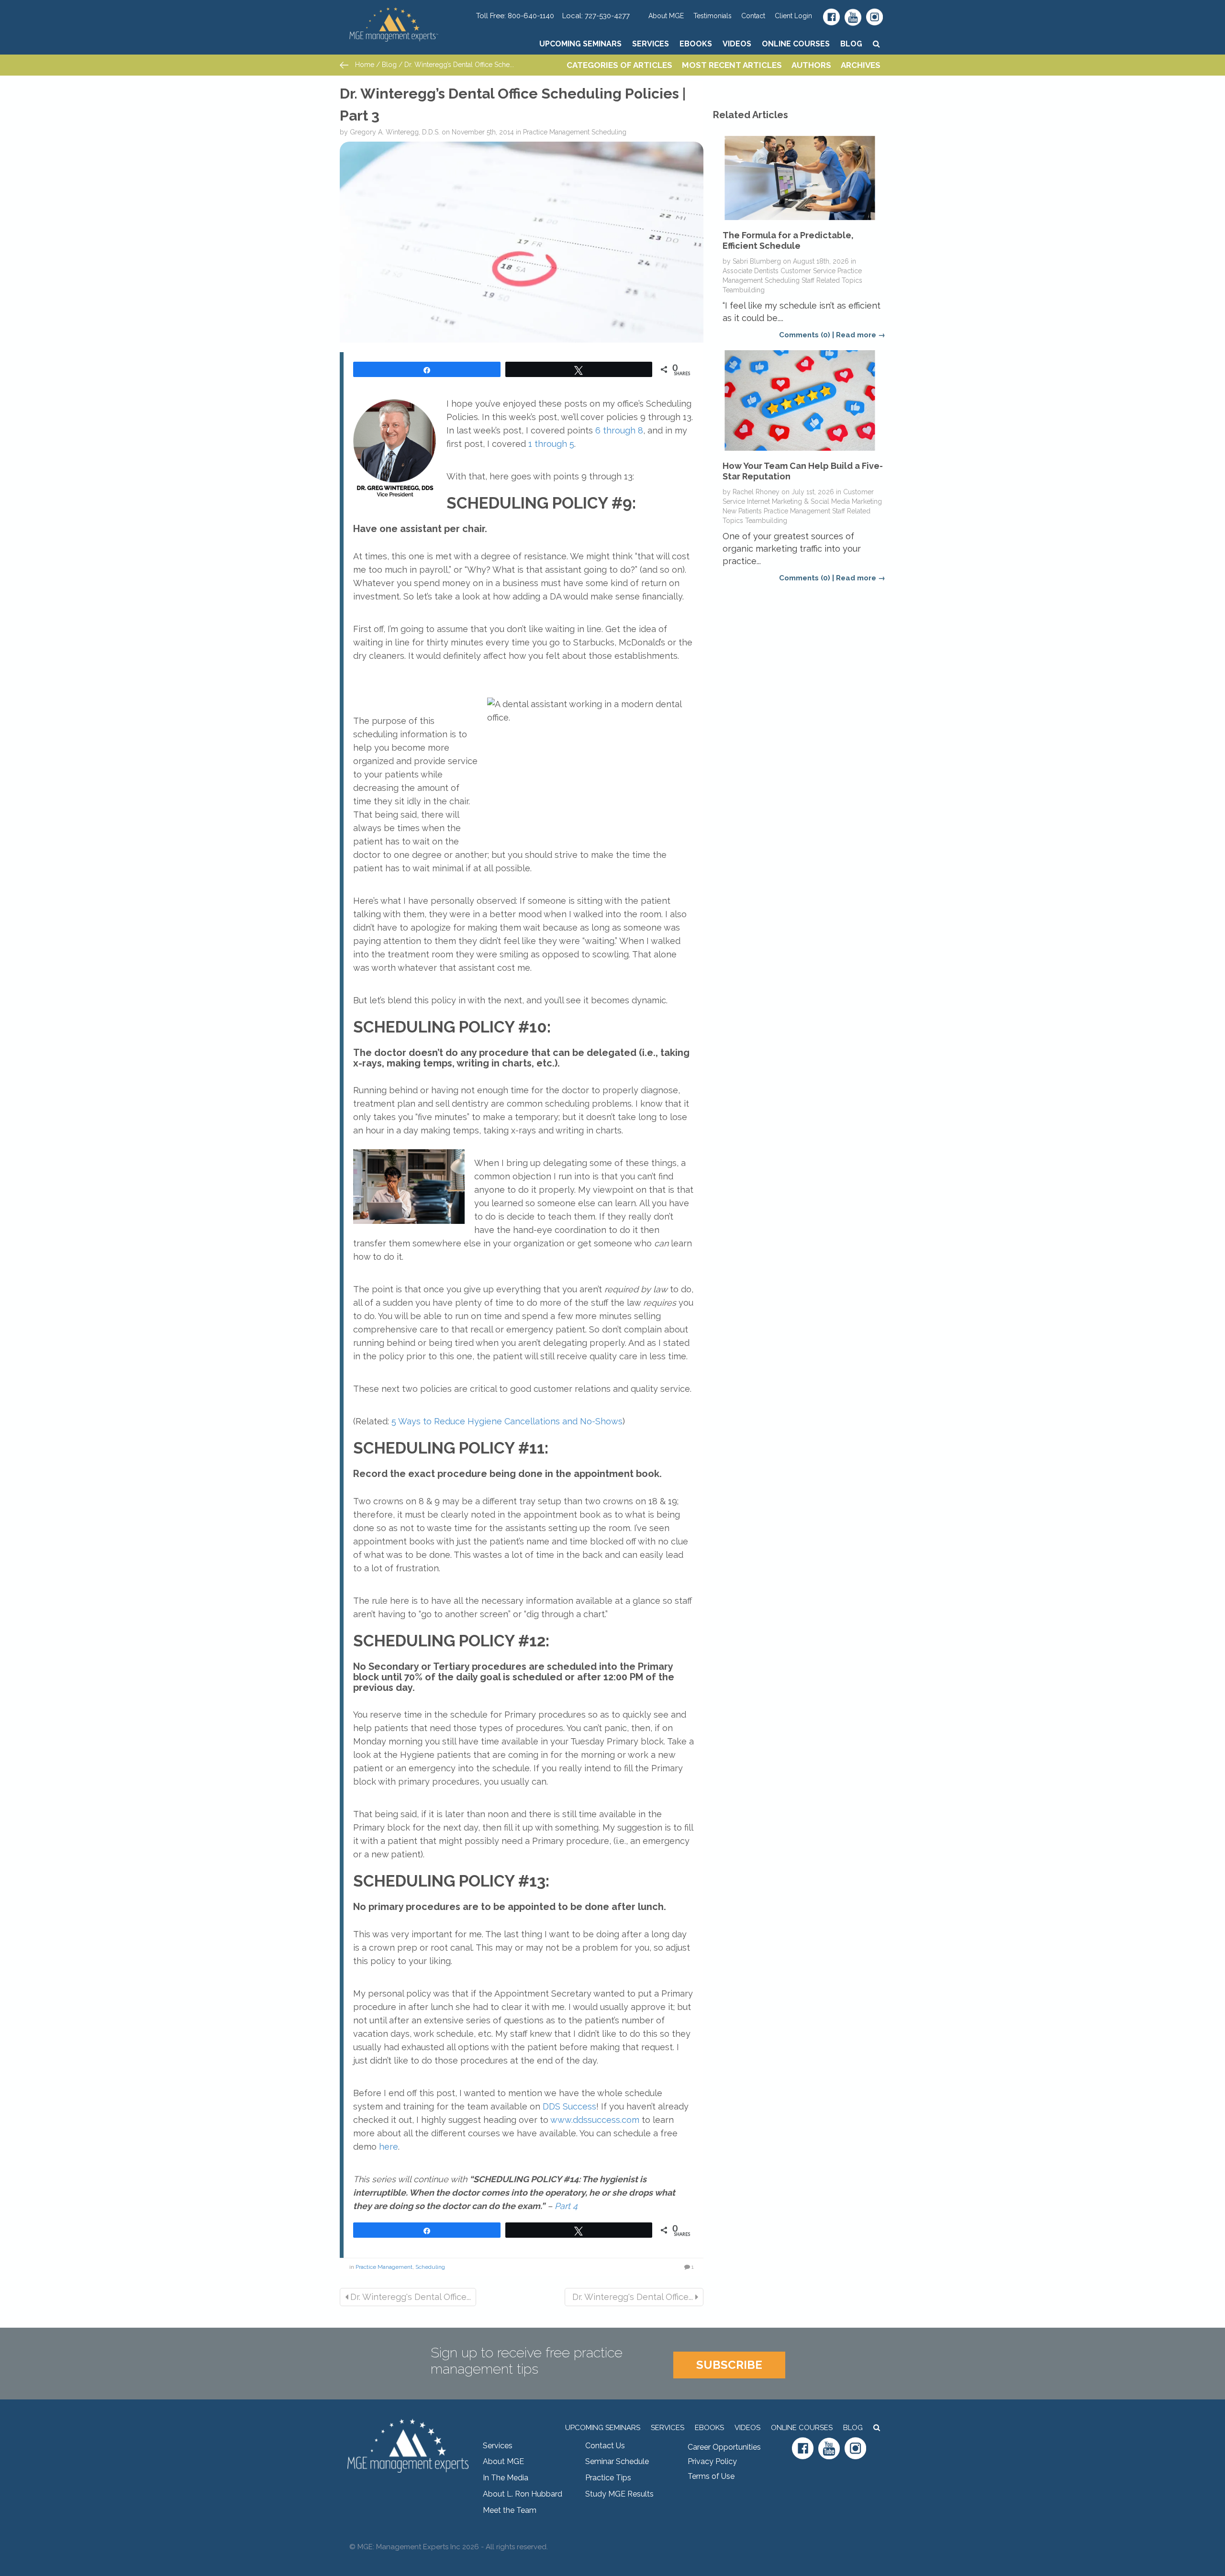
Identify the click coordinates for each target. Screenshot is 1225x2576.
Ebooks (696, 44)
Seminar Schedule (617, 2461)
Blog (851, 44)
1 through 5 (551, 444)
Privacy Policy (712, 2461)
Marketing (867, 501)
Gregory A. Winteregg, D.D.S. (395, 132)
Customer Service (808, 271)
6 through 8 (618, 430)
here (389, 2147)
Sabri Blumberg (757, 261)
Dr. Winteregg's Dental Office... (409, 2297)
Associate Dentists (751, 271)
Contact (753, 16)
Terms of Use (711, 2476)
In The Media (506, 2478)
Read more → (861, 335)
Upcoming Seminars (580, 44)
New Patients (742, 511)
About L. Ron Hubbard (523, 2494)
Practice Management (556, 132)
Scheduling (609, 132)
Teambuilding (744, 290)
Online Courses (796, 44)
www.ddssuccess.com (595, 2120)
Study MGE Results (619, 2494)
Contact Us (605, 2446)
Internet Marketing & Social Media (798, 501)
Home (364, 65)
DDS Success (569, 2106)
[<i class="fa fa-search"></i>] (876, 44)
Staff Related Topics (832, 280)
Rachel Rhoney (756, 492)
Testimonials (713, 16)
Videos (737, 44)
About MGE (666, 16)
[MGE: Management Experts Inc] (408, 12)
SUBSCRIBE (729, 2365)
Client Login (793, 16)
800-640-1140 (531, 16)
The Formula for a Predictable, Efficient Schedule (788, 240)
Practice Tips (608, 2478)
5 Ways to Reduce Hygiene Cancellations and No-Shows (507, 1421)
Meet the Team (510, 2510)
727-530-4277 (607, 16)
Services (651, 44)
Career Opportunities (724, 2447)
